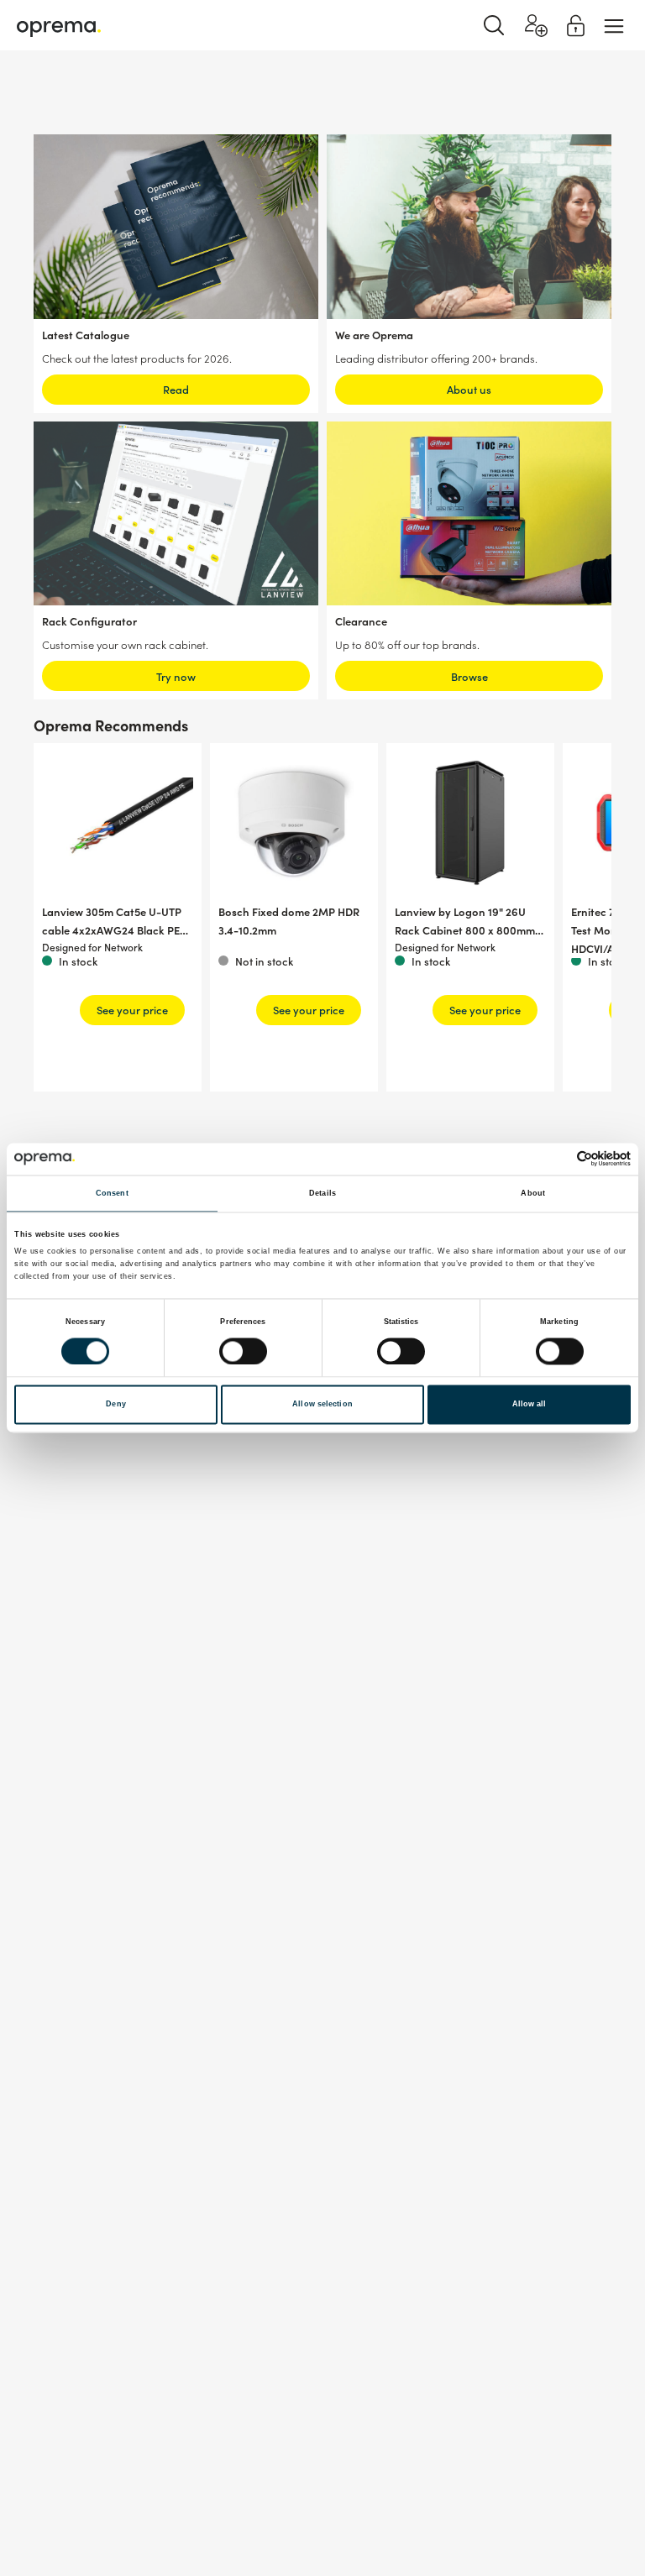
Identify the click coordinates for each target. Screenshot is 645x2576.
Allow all (530, 1405)
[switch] (243, 1351)
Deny (115, 1405)
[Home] (59, 26)
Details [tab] (322, 1193)
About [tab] (533, 1193)
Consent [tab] (112, 1193)
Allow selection (322, 1405)
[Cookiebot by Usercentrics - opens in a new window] (557, 1159)
